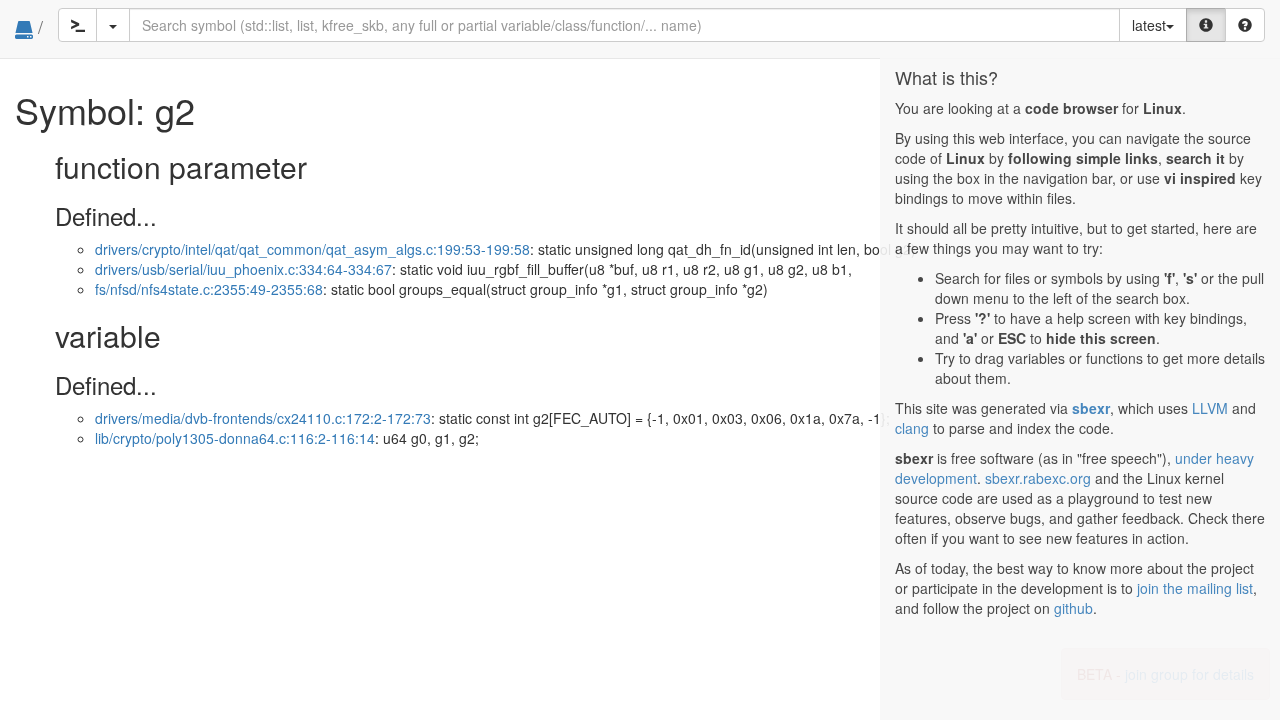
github (1073, 608)
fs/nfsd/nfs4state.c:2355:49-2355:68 (209, 289)
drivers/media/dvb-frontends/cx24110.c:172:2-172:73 (263, 418)
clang (912, 428)
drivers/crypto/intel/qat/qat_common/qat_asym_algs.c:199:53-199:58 (312, 249)
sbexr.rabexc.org (1038, 478)
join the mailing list (1195, 588)
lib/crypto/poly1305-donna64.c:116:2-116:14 (235, 438)
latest (1149, 25)
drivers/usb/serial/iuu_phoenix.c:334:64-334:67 (243, 269)
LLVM (1210, 408)
